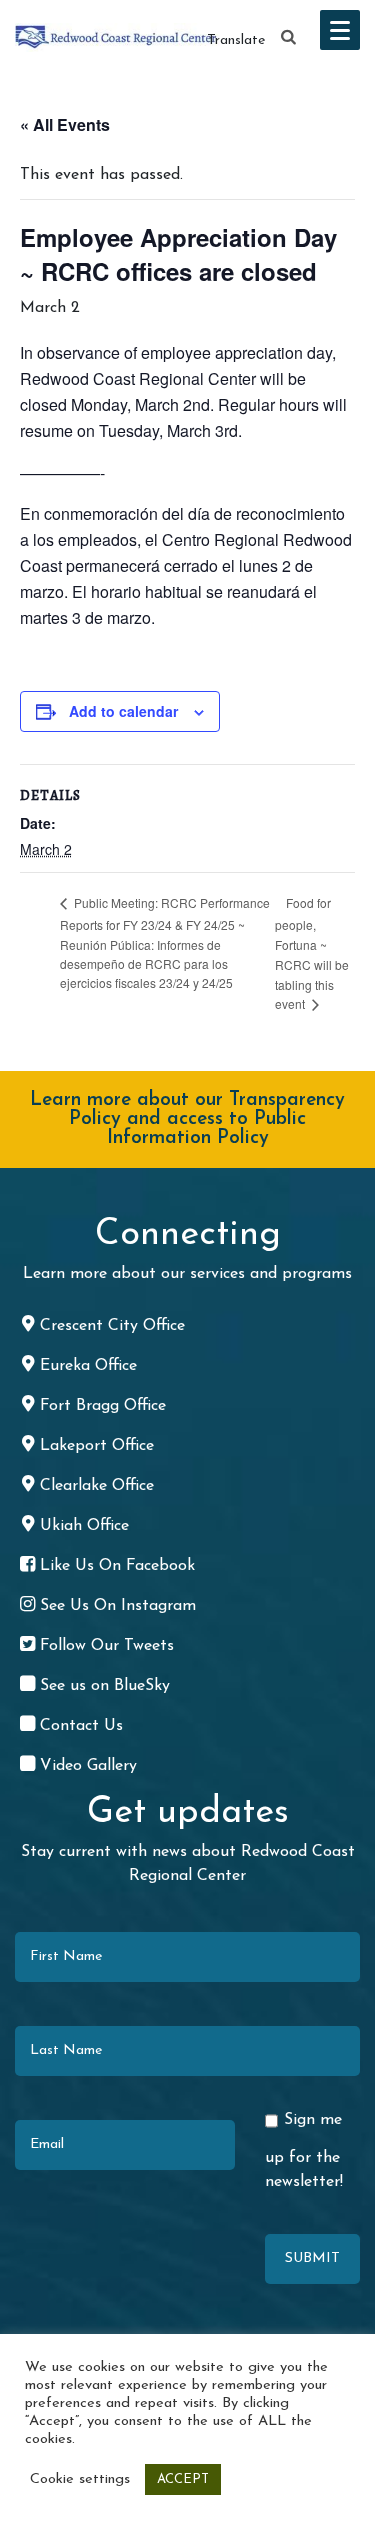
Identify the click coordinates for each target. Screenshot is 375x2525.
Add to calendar (123, 711)
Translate (236, 40)
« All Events (65, 124)
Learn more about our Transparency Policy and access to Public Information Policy (187, 1119)
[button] (289, 38)
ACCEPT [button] (183, 2479)
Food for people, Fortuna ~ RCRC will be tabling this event (312, 953)
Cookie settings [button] (80, 2479)
